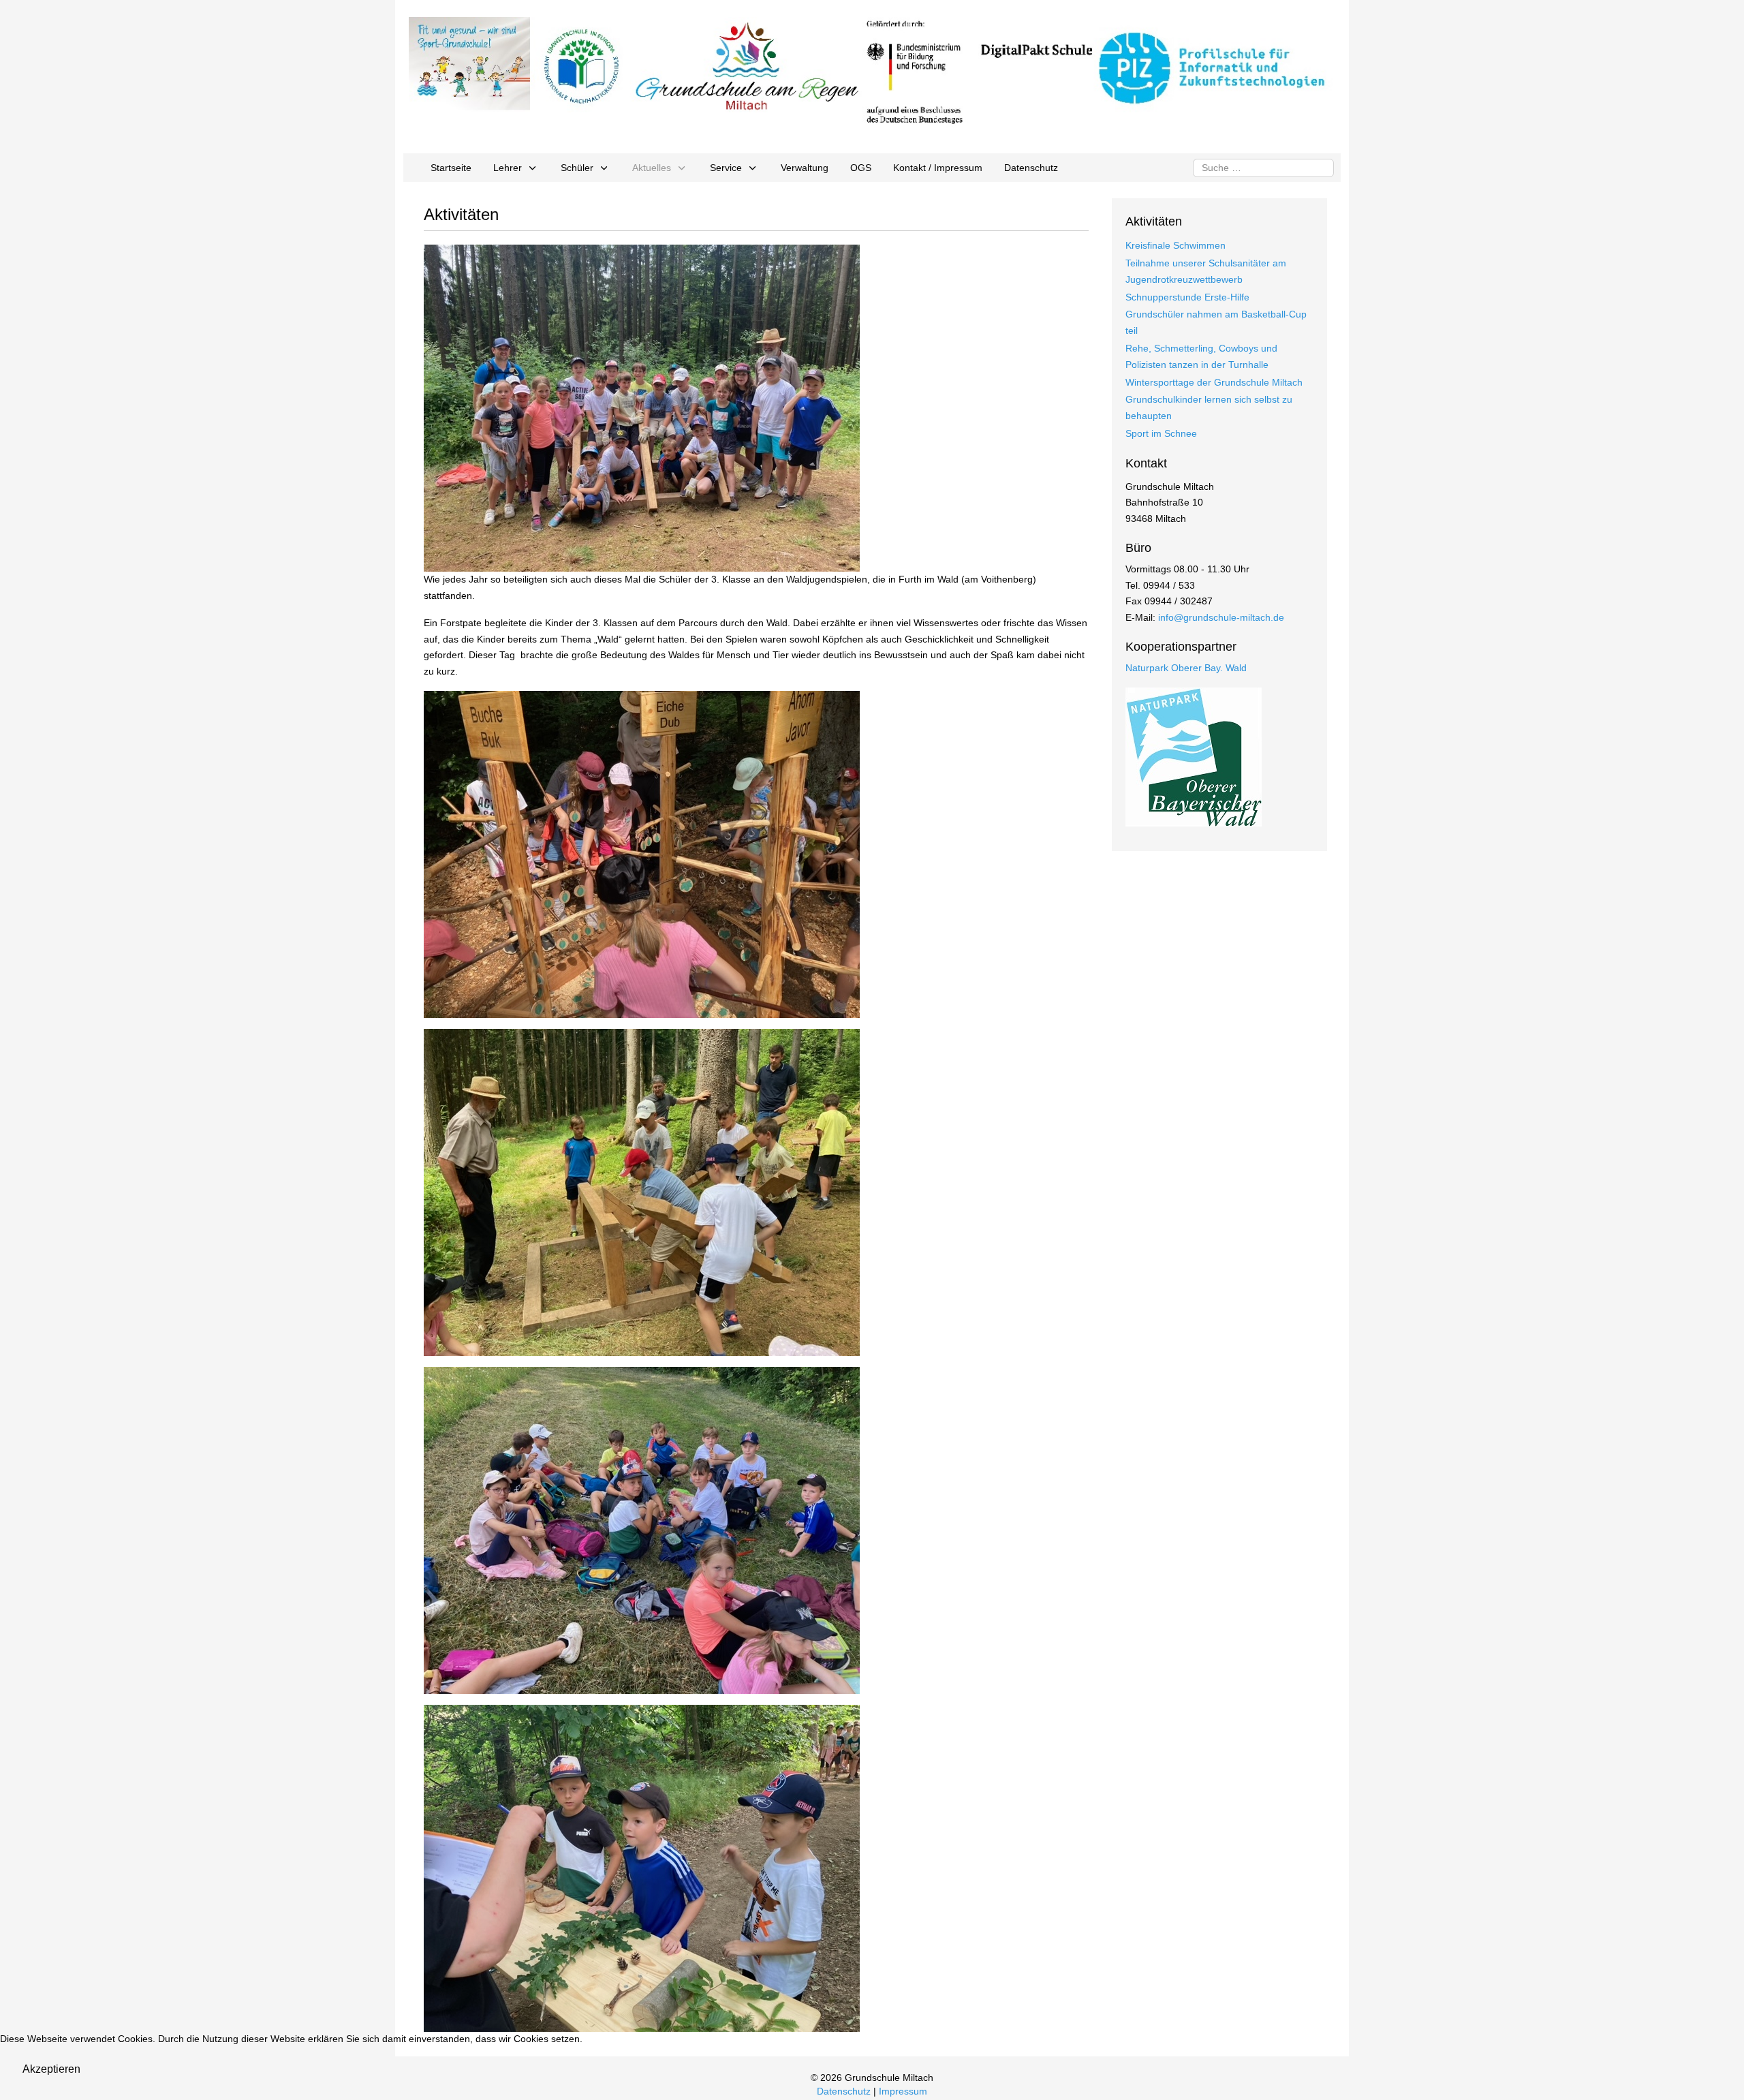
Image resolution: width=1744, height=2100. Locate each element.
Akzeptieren (51, 2069)
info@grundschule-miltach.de (1221, 617)
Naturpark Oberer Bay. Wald (1186, 668)
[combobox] (1263, 168)
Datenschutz (844, 2091)
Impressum (903, 2091)
